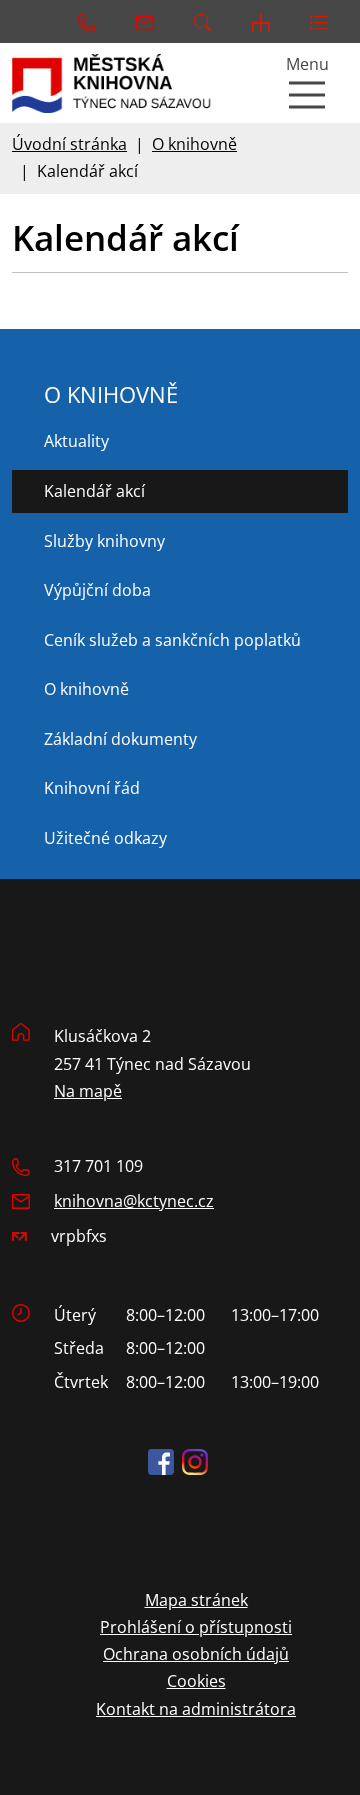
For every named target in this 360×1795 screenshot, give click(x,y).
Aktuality (76, 441)
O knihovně (194, 144)
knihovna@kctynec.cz (134, 1201)
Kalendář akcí (94, 491)
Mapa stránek (196, 1600)
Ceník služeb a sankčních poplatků (172, 640)
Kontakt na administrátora (196, 1709)
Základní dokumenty (120, 739)
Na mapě (88, 1091)
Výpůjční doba (97, 590)
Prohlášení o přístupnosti (196, 1627)
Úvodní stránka (69, 144)
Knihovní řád (92, 788)
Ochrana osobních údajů (196, 1654)
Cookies (196, 1681)
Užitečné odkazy (105, 838)
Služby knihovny (104, 541)
